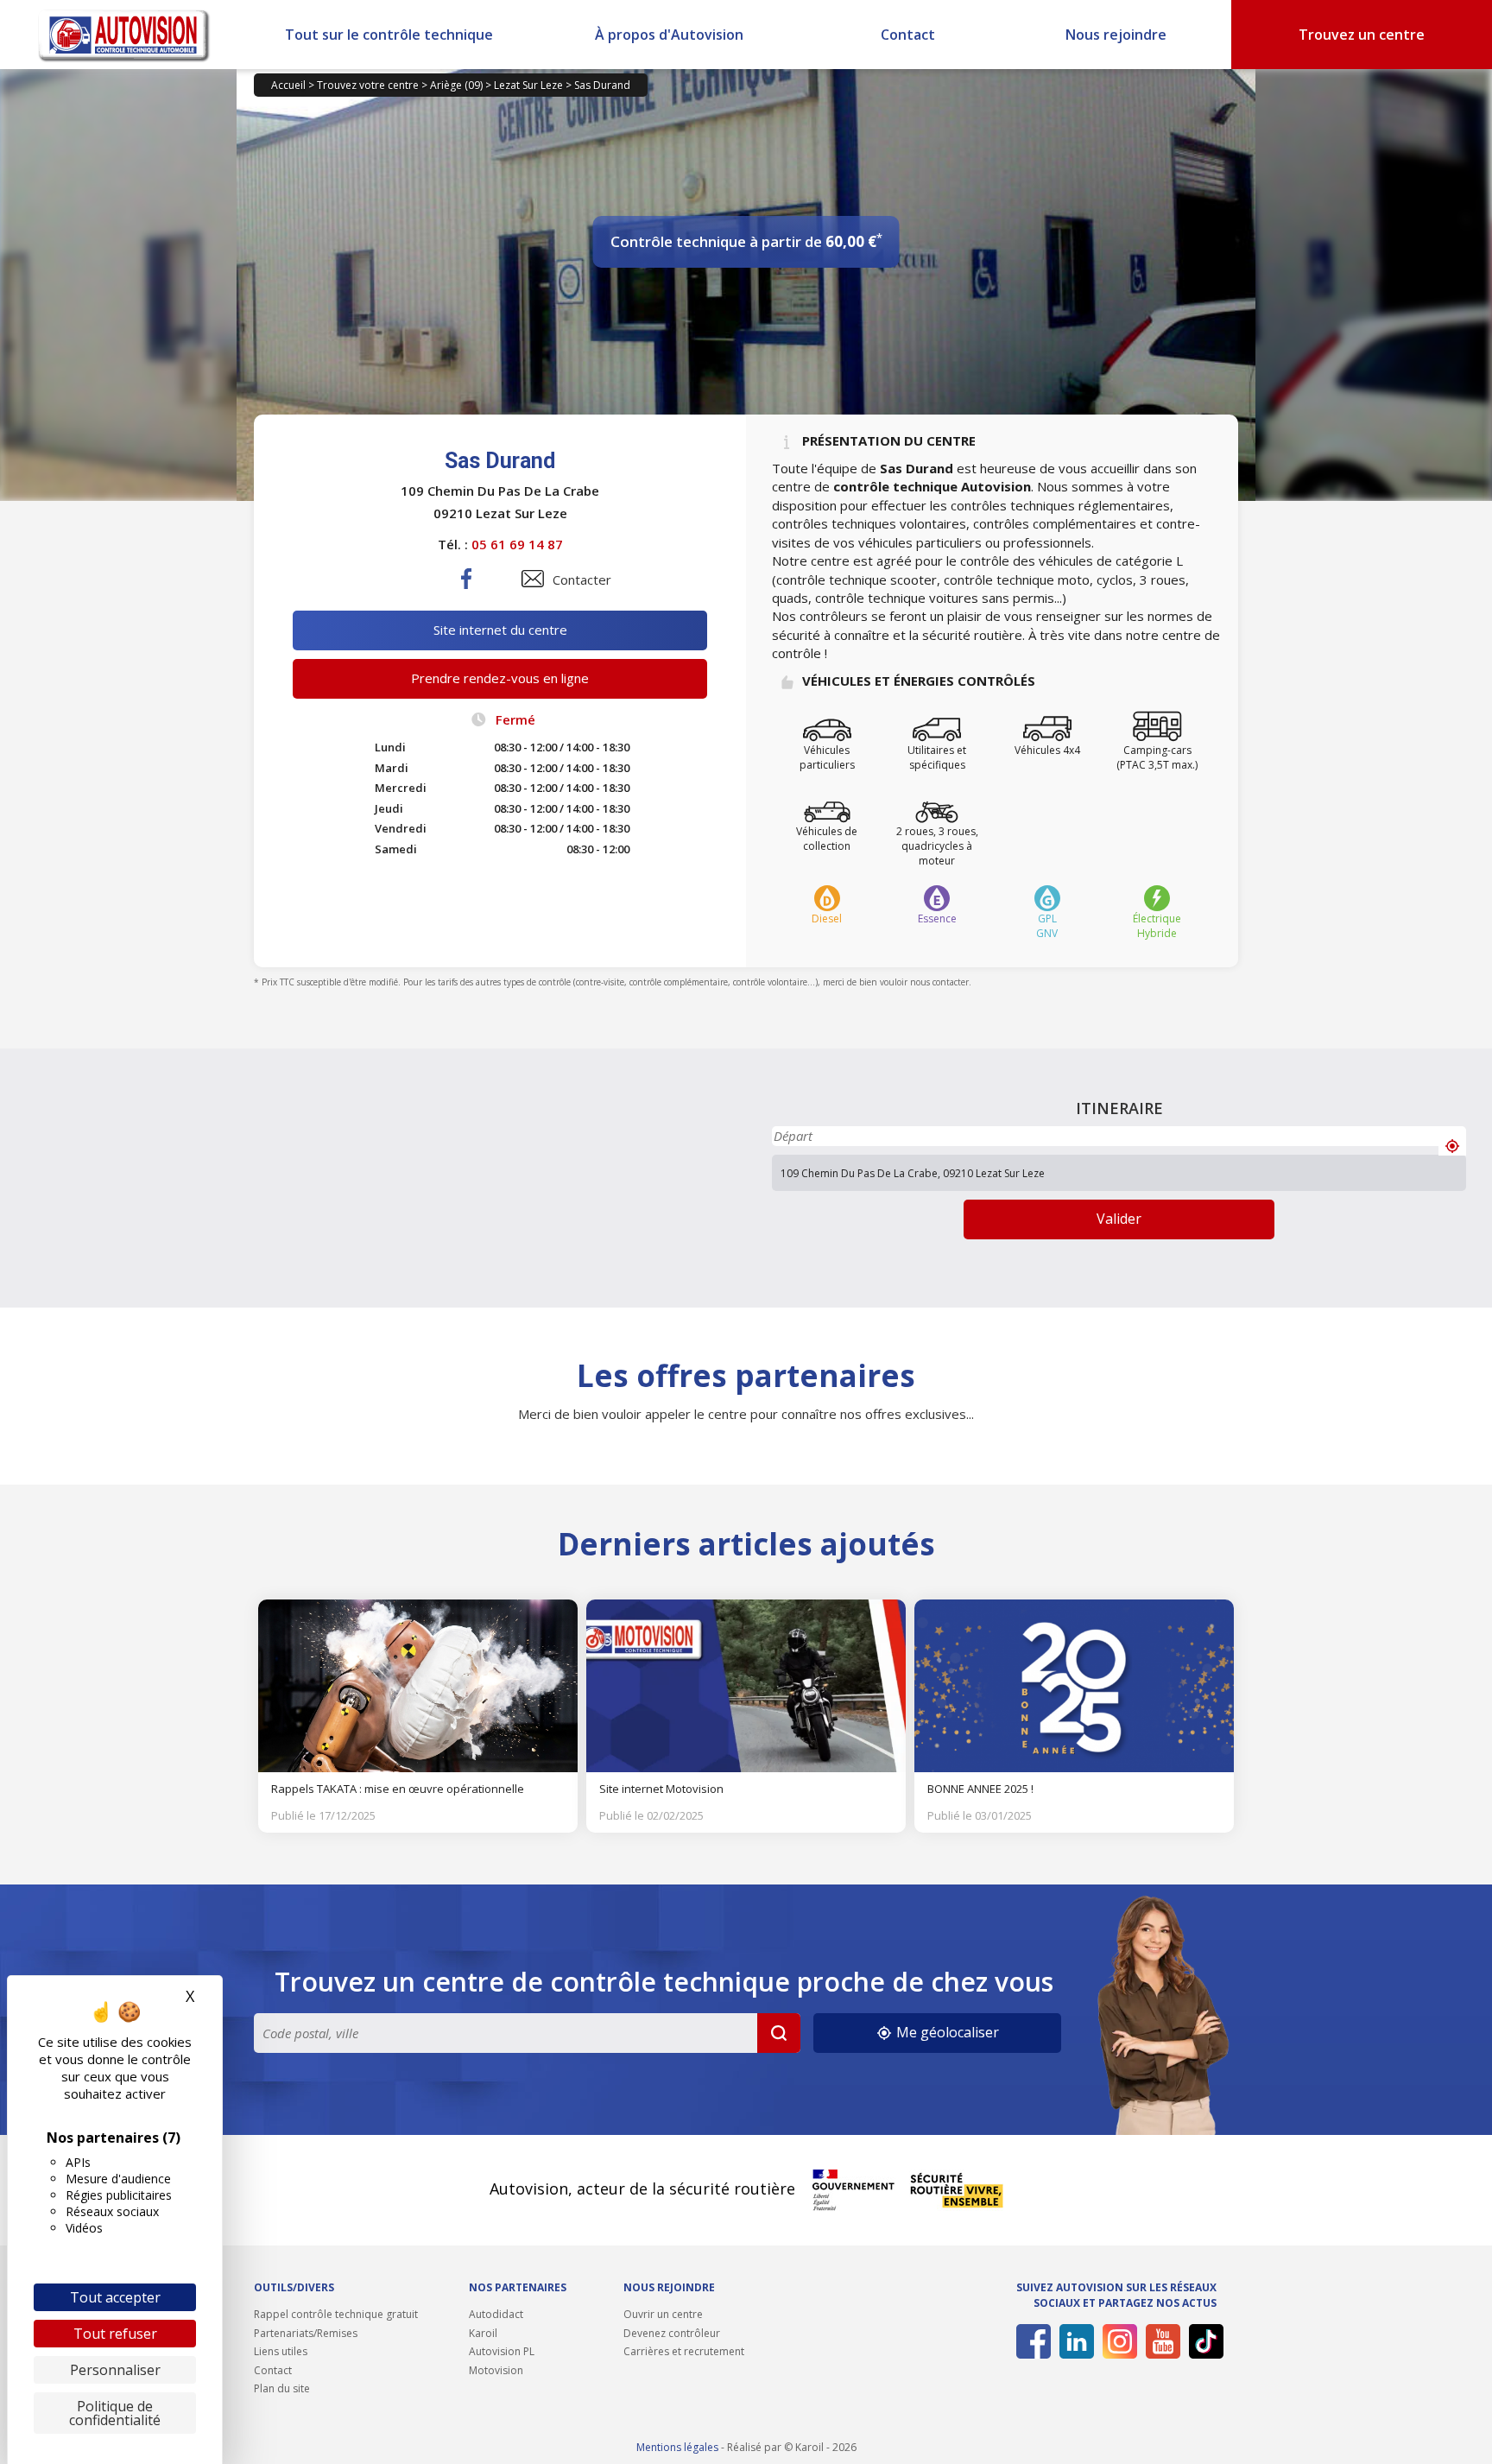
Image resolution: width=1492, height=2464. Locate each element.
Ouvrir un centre (663, 2314)
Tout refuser (115, 2334)
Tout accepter (115, 2297)
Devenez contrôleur (672, 2333)
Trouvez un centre (1362, 35)
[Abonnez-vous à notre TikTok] (1203, 2341)
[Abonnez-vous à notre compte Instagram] (1117, 2341)
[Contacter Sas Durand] (533, 579)
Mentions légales (677, 2447)
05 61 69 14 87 (517, 544)
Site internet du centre (500, 630)
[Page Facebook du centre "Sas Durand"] (467, 592)
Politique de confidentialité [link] (115, 2413)
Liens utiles (281, 2351)
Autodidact (496, 2314)
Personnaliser (115, 2370)
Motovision (496, 2370)
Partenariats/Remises (306, 2333)
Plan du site (282, 2388)
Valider (1119, 1219)
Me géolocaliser (946, 2032)
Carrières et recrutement (684, 2351)
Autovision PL (502, 2351)
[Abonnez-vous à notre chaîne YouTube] (1160, 2341)
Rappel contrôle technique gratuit (336, 2314)
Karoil (483, 2333)
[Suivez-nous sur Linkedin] (1074, 2341)
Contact (908, 35)
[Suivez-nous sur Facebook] (1030, 2341)
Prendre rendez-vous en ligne (500, 678)
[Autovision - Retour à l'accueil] (124, 35)
